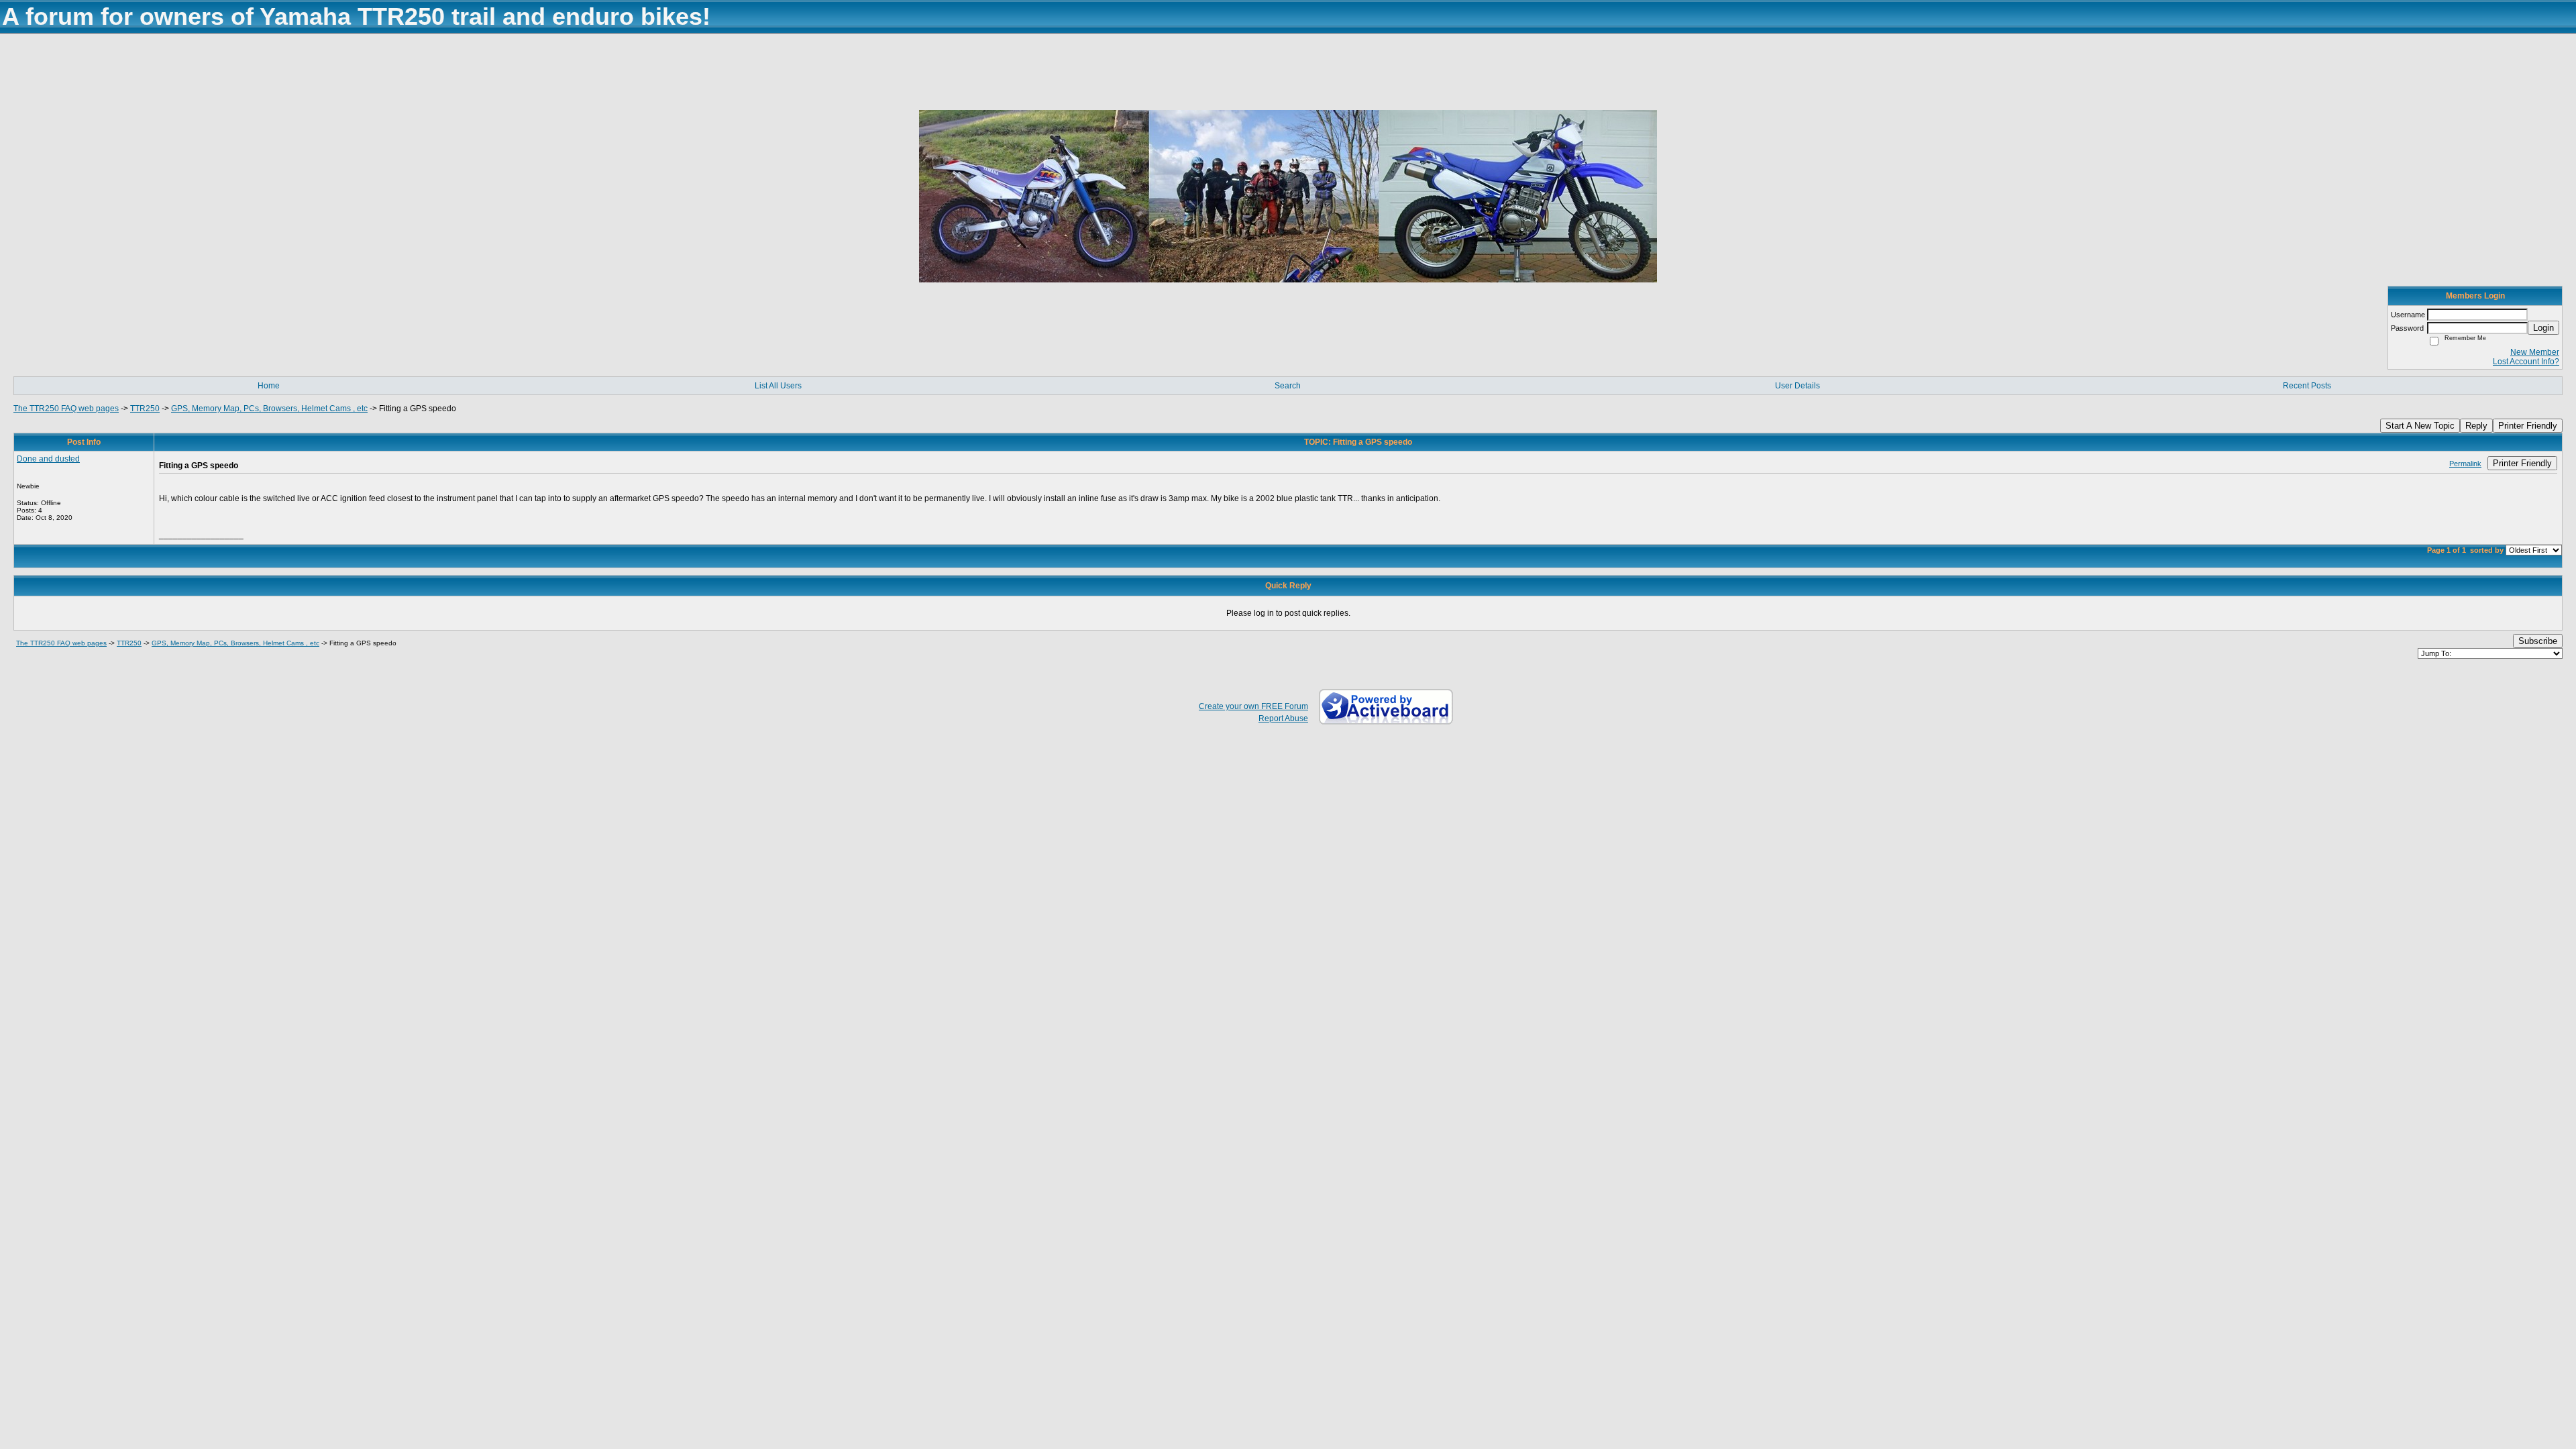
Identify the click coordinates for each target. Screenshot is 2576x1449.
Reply (2476, 426)
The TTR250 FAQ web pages (66, 409)
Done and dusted (48, 459)
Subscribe (2538, 641)
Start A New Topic (2420, 426)
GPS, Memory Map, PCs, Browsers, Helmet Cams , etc (269, 409)
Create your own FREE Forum (1253, 706)
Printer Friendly (2528, 426)
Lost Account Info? (2526, 362)
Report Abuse (1283, 718)
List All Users (778, 386)
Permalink (2465, 464)
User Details (1797, 386)
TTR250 (145, 409)
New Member (2535, 352)
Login (2543, 328)
